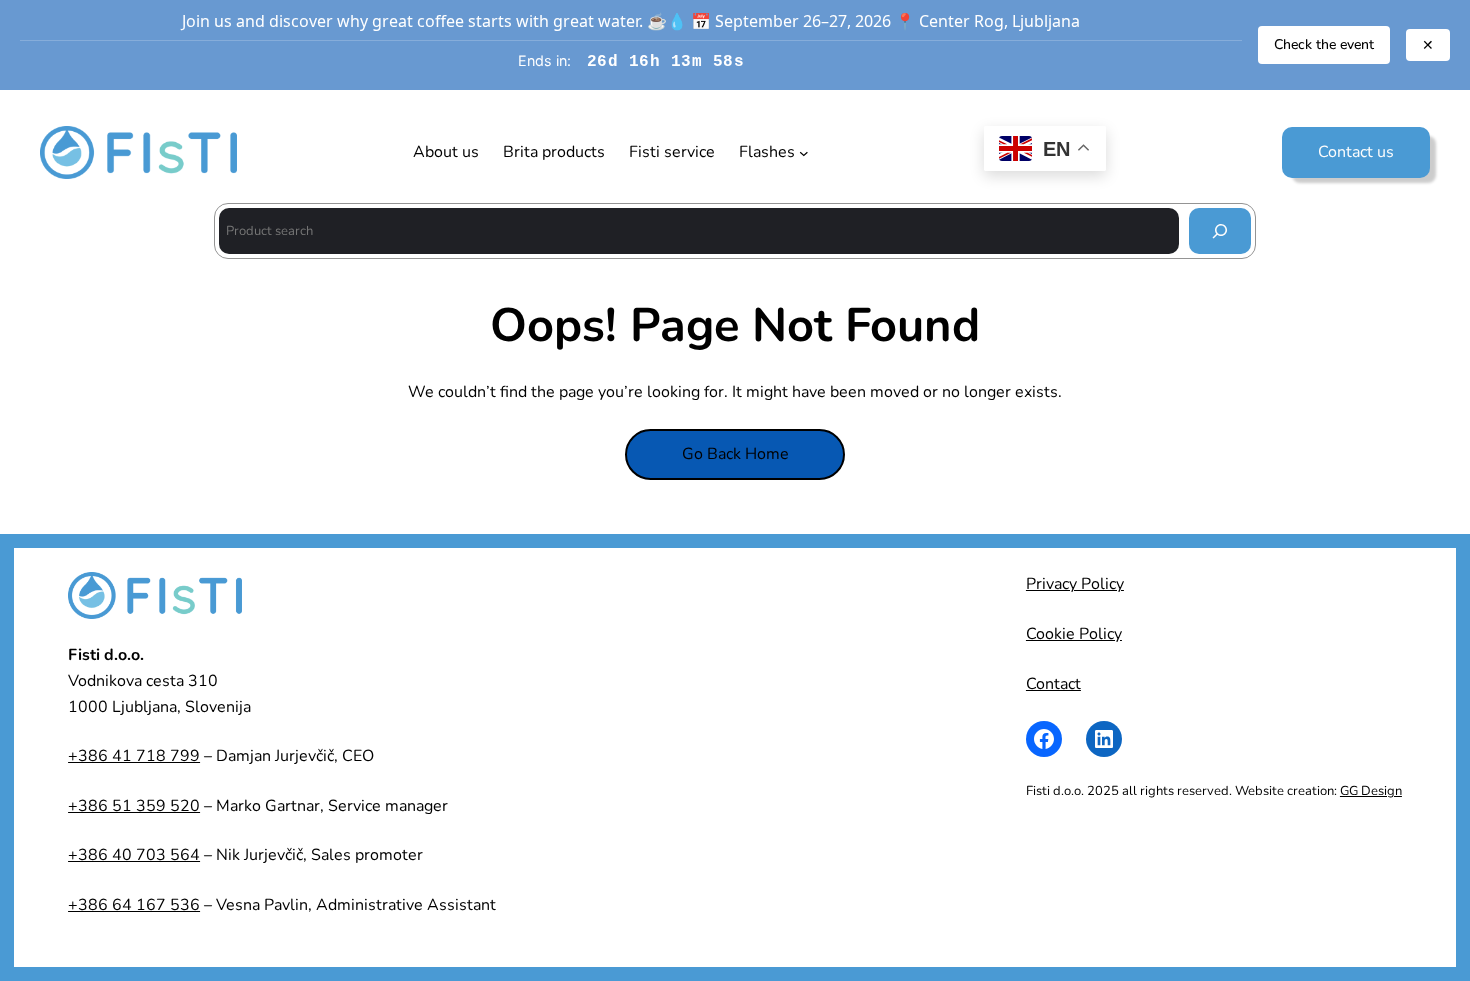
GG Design (1371, 791)
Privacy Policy (1075, 584)
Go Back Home (735, 454)
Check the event (1324, 44)
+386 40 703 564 (134, 855)
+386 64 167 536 (134, 905)
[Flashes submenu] (804, 153)
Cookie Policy (1074, 634)
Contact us (1356, 152)
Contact (1053, 684)
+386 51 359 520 (134, 806)
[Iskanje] (1220, 230)
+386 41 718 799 (134, 756)
